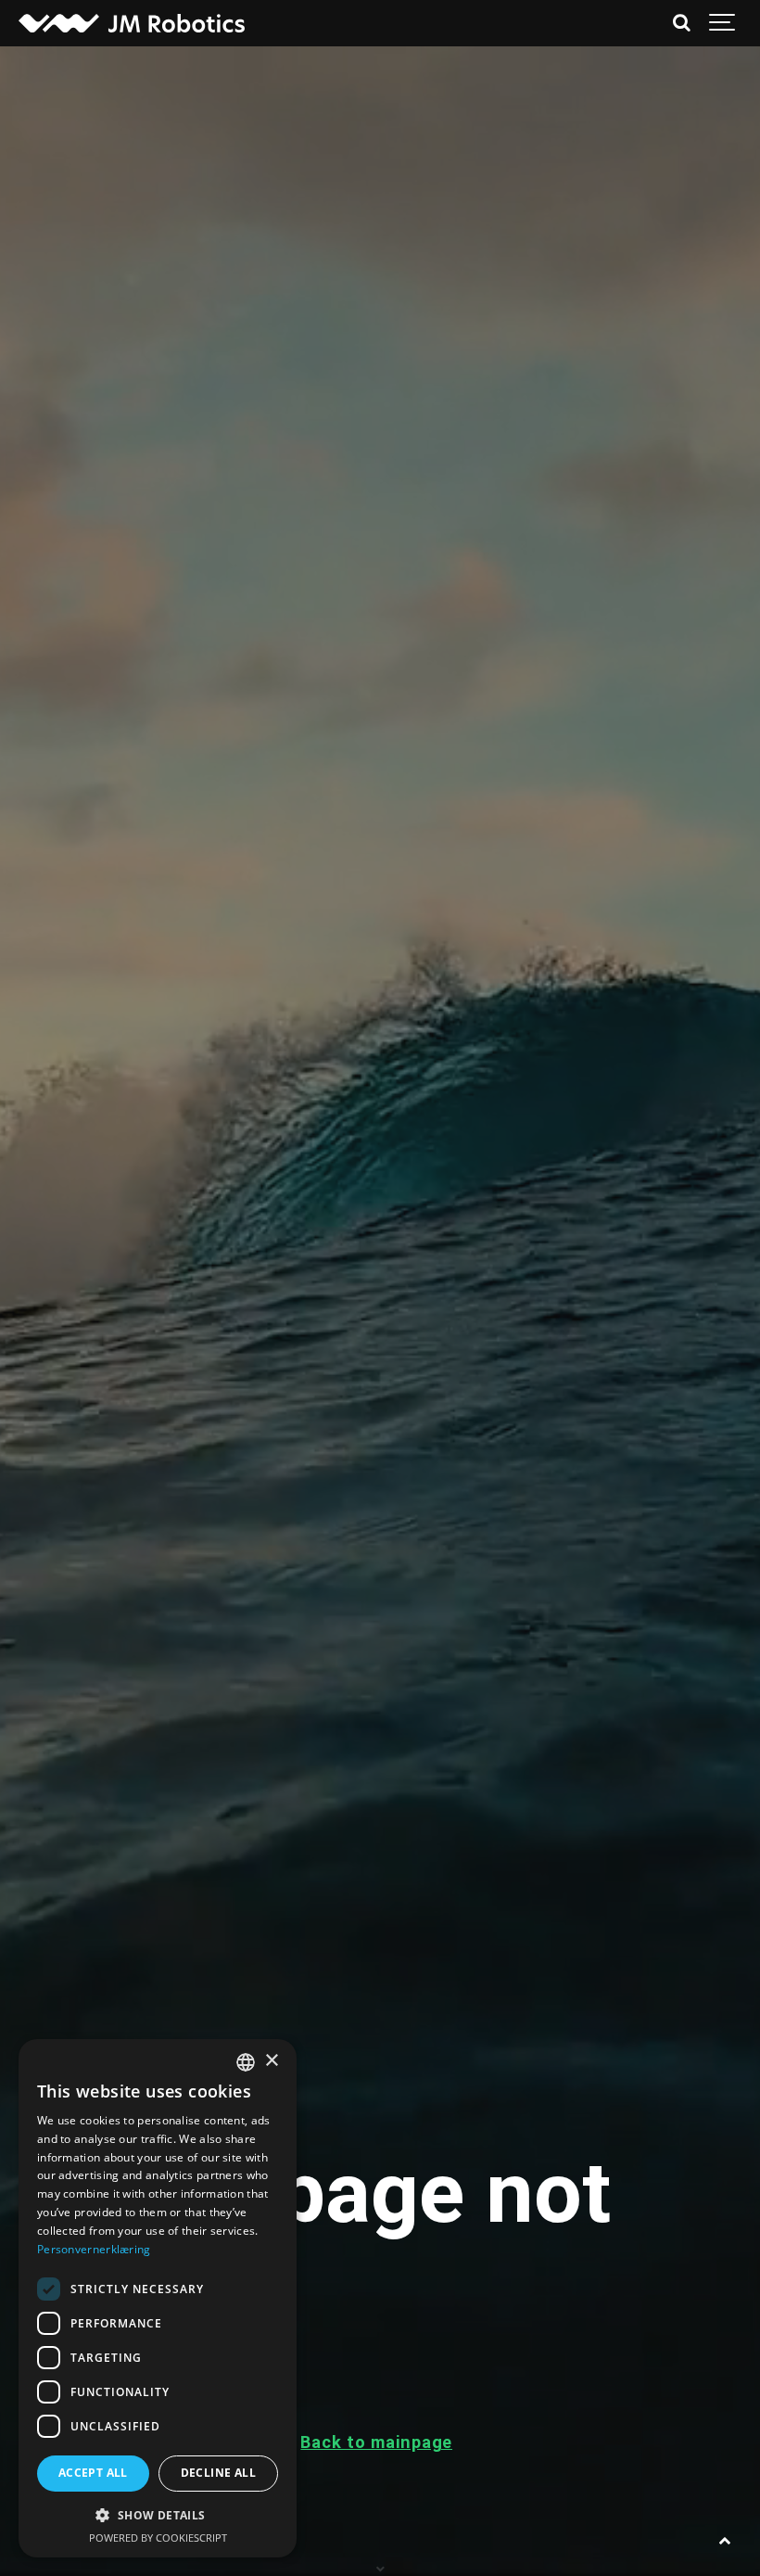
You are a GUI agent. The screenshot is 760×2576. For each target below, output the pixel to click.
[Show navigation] (723, 23)
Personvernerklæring (94, 2249)
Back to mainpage (376, 2442)
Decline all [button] (218, 2473)
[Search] (681, 23)
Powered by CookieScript (158, 2538)
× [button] (271, 2061)
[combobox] (246, 2062)
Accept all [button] (93, 2473)
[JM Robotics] (132, 23)
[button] (158, 2515)
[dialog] (158, 2298)
